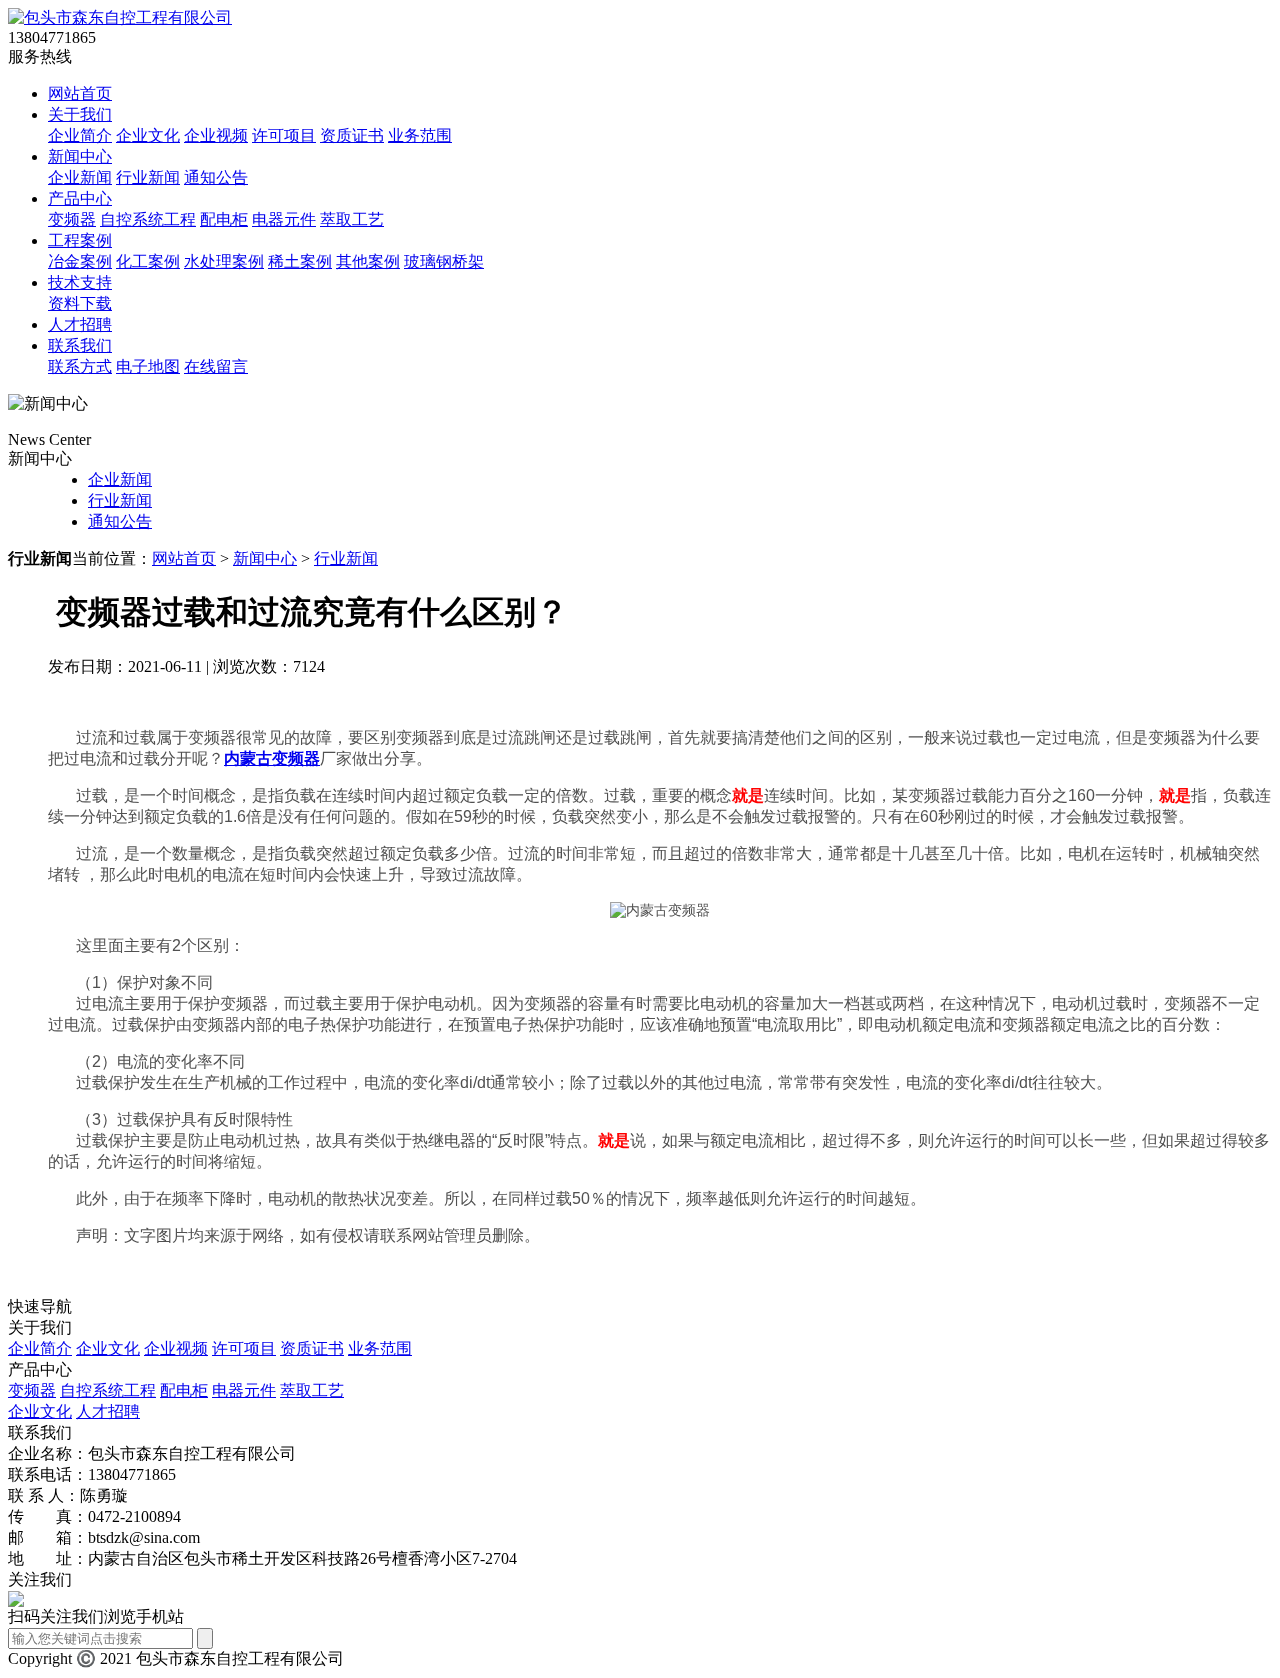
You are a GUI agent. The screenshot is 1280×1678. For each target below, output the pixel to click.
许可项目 (284, 135)
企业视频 (216, 135)
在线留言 (216, 366)
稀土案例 (300, 261)
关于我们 (80, 114)
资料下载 (80, 303)
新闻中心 (80, 156)
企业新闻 (80, 177)
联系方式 (80, 366)
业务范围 (420, 135)
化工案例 (148, 261)
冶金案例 (80, 261)
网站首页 (80, 93)
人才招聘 (80, 324)
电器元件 (284, 219)
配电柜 (224, 219)
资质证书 (352, 135)
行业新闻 (148, 177)
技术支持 (80, 282)
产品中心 (80, 198)
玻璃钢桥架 (444, 261)
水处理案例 (224, 261)
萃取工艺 (352, 219)
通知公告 (216, 177)
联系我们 (80, 345)
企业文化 (148, 135)
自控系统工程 (148, 219)
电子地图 (148, 366)
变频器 (72, 219)
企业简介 (80, 135)
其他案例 (368, 261)
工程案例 (80, 240)
